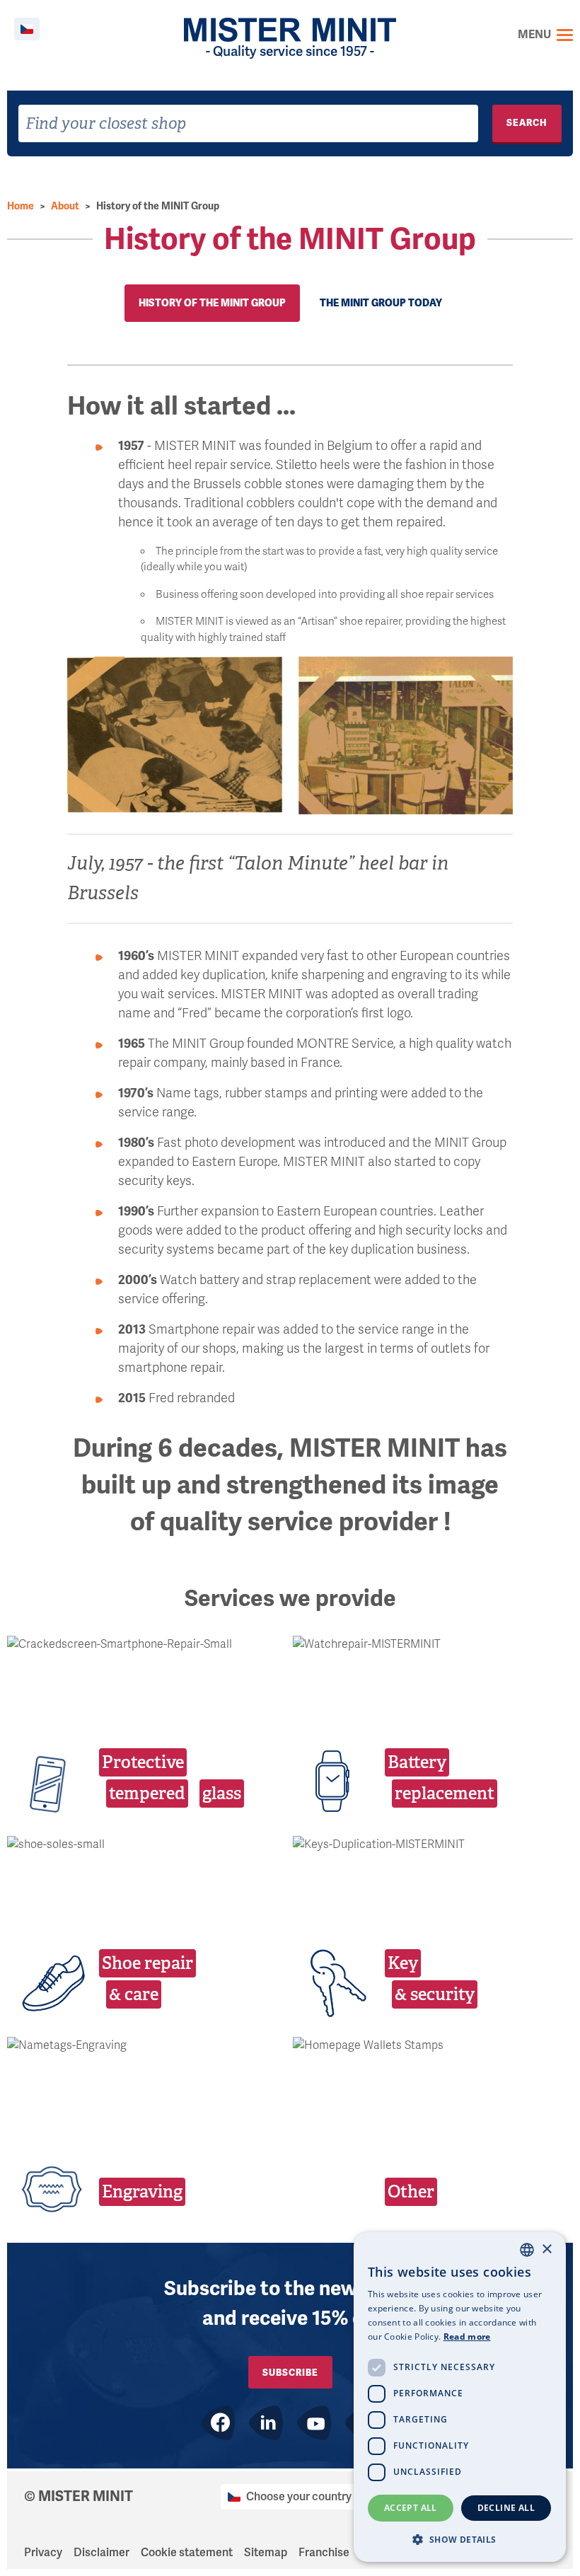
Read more (467, 2337)
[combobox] (248, 123)
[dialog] (460, 2397)
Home (21, 206)
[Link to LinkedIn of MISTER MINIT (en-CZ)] (266, 2423)
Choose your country (299, 2497)
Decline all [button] (506, 2508)
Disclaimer (101, 2553)
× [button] (546, 2249)
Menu (534, 35)
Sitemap (266, 2553)
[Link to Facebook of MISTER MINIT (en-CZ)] (218, 2423)
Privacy (43, 2553)
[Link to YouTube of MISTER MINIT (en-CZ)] (314, 2423)
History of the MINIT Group (158, 206)
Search (527, 123)
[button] (460, 2539)
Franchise (324, 2553)
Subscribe (290, 2373)
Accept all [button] (411, 2508)
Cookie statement (187, 2553)
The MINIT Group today (381, 303)
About (65, 206)
